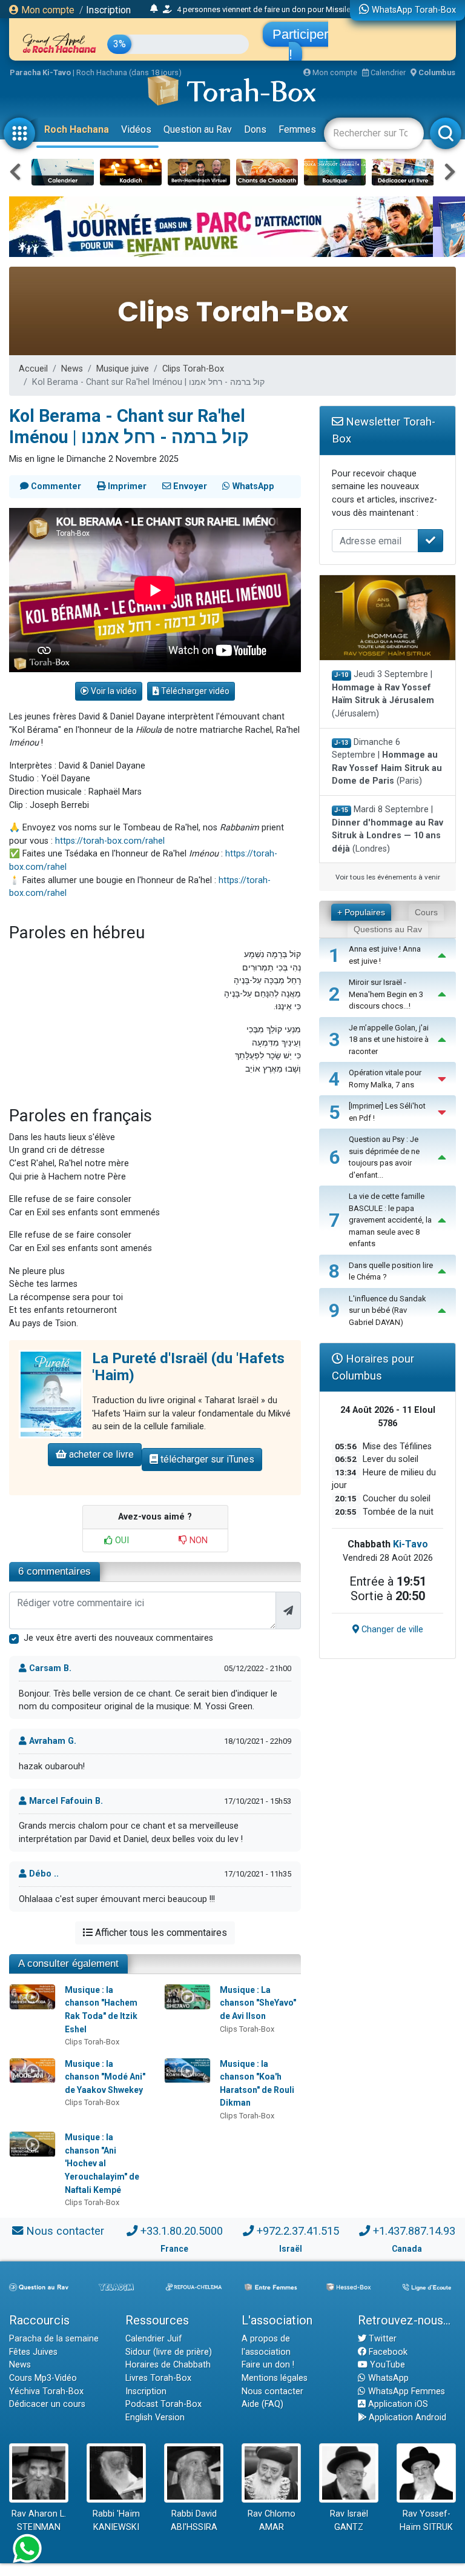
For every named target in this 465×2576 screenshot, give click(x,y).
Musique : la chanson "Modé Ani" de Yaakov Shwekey (105, 2077)
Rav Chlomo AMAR (272, 2521)
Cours (426, 912)
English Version (155, 2418)
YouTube (386, 2365)
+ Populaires (361, 912)
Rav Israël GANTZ (349, 2521)
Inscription (108, 10)
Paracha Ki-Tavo (40, 72)
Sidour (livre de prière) (169, 2352)
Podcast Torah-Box (163, 2404)
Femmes (297, 129)
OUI (121, 1540)
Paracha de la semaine (54, 2339)
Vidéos (136, 129)
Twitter (381, 2339)
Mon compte (47, 10)
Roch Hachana (77, 129)
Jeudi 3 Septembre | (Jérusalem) (383, 694)
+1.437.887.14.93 (414, 2231)
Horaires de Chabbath (168, 2365)
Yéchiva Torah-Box (46, 2391)
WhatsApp (387, 2378)
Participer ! (300, 44)
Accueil (33, 369)
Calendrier (387, 72)
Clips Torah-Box (193, 369)
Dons (255, 129)
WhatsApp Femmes (405, 2391)
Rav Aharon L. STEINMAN (39, 2521)
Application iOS (397, 2404)
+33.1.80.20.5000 (182, 2231)
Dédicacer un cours (47, 2404)
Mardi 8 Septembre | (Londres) (387, 829)
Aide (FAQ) (262, 2404)
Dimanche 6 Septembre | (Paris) (387, 762)
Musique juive (123, 369)
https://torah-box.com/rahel (110, 841)
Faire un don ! (268, 2365)
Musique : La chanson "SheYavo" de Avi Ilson (258, 2003)
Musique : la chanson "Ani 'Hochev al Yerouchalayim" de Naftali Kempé (102, 2163)
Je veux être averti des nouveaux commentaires (118, 1638)
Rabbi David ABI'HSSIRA (194, 2521)
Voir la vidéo (113, 691)
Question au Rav (198, 129)
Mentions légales (275, 2378)
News (72, 369)
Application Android (406, 2418)
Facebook (387, 2352)
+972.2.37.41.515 (298, 2231)
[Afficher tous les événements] (154, 9)
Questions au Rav (388, 929)
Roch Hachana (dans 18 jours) (129, 72)
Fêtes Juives (33, 2352)
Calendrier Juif (154, 2339)
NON (197, 1540)
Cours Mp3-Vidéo (43, 2378)
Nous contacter (65, 2231)
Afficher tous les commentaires (160, 1933)
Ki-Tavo (411, 1544)
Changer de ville (391, 1630)
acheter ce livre (100, 1454)
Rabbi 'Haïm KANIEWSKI (116, 2521)
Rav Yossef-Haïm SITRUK (426, 2521)
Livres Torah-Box (158, 2378)
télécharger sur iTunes (206, 1459)
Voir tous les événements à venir (388, 877)
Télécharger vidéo (194, 691)
